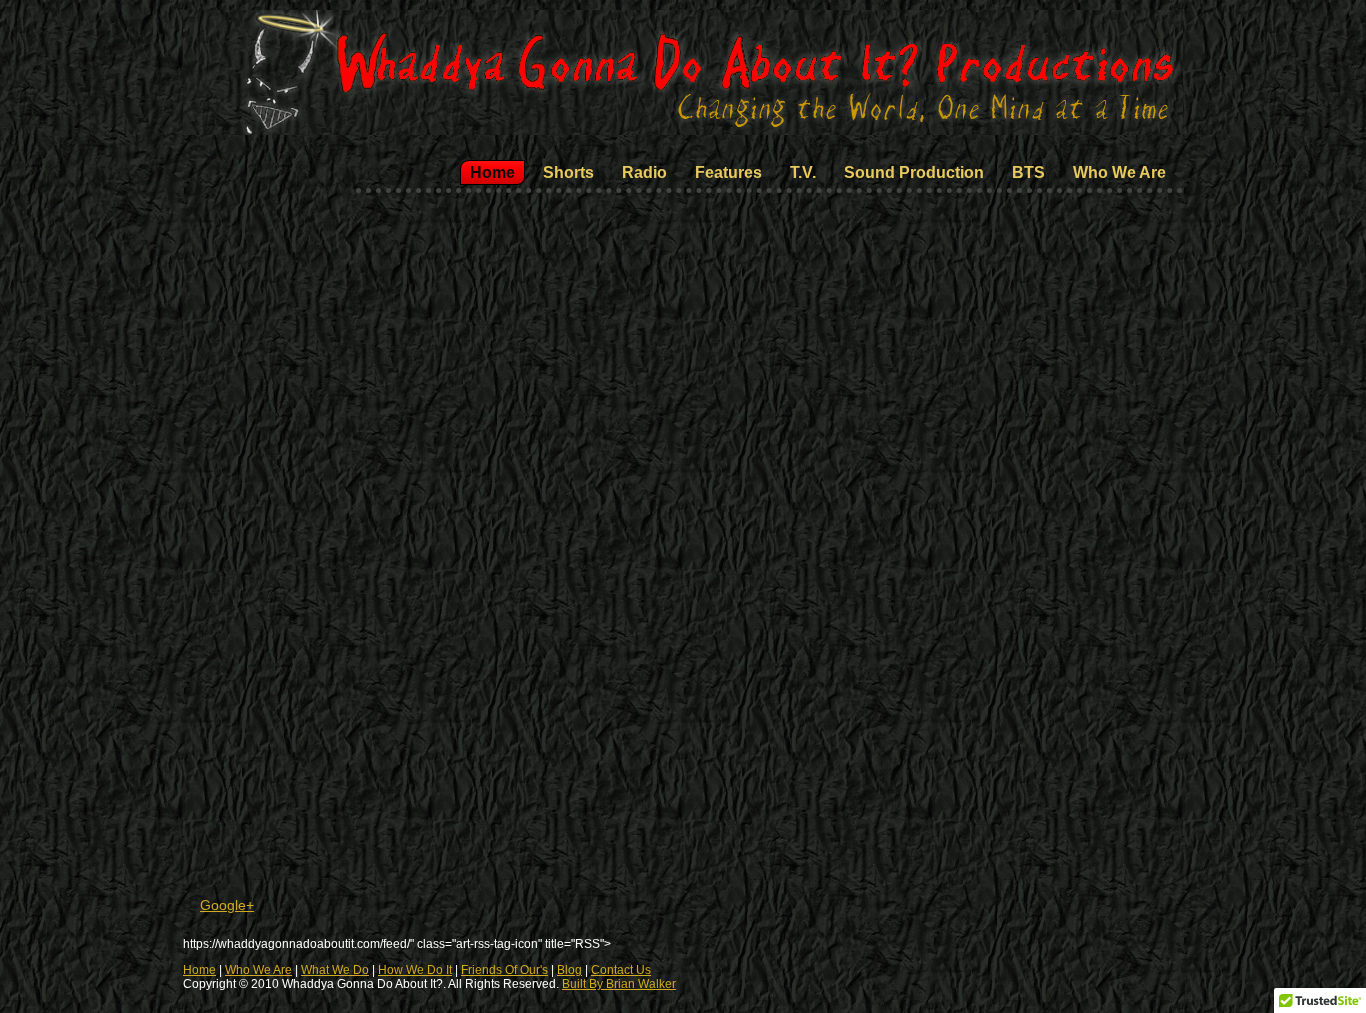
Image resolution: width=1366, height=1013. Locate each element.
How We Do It (415, 970)
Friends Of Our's (504, 970)
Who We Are (258, 970)
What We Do (335, 970)
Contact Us (621, 970)
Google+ (227, 905)
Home (199, 970)
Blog (569, 970)
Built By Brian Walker (619, 984)
